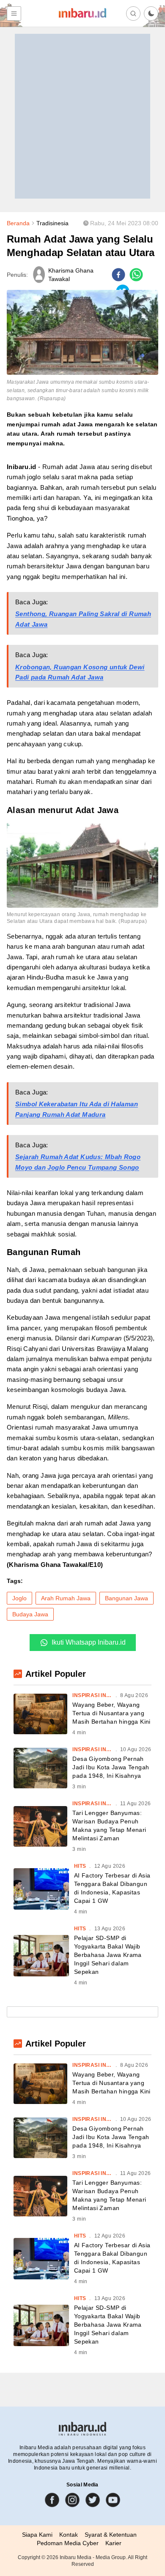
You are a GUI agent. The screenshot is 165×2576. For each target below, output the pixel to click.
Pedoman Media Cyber (68, 2543)
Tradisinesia (52, 223)
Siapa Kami (37, 2535)
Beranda (18, 223)
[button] (151, 14)
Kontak (69, 2535)
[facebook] (118, 275)
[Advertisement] (82, 116)
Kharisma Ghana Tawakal (71, 275)
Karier (113, 2543)
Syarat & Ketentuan (111, 2535)
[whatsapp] (136, 275)
